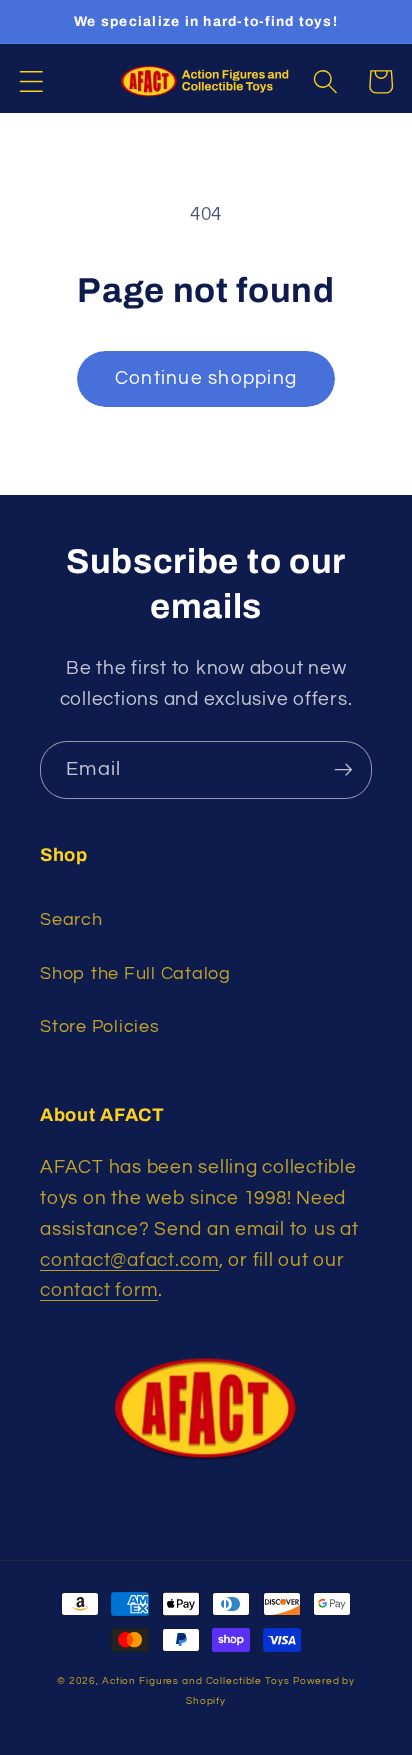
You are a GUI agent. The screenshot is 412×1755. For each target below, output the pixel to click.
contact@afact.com (129, 1260)
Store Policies (100, 1027)
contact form (99, 1290)
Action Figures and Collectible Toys (196, 1680)
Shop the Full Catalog (135, 974)
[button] (31, 81)
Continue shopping (206, 378)
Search (71, 920)
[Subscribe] (343, 770)
